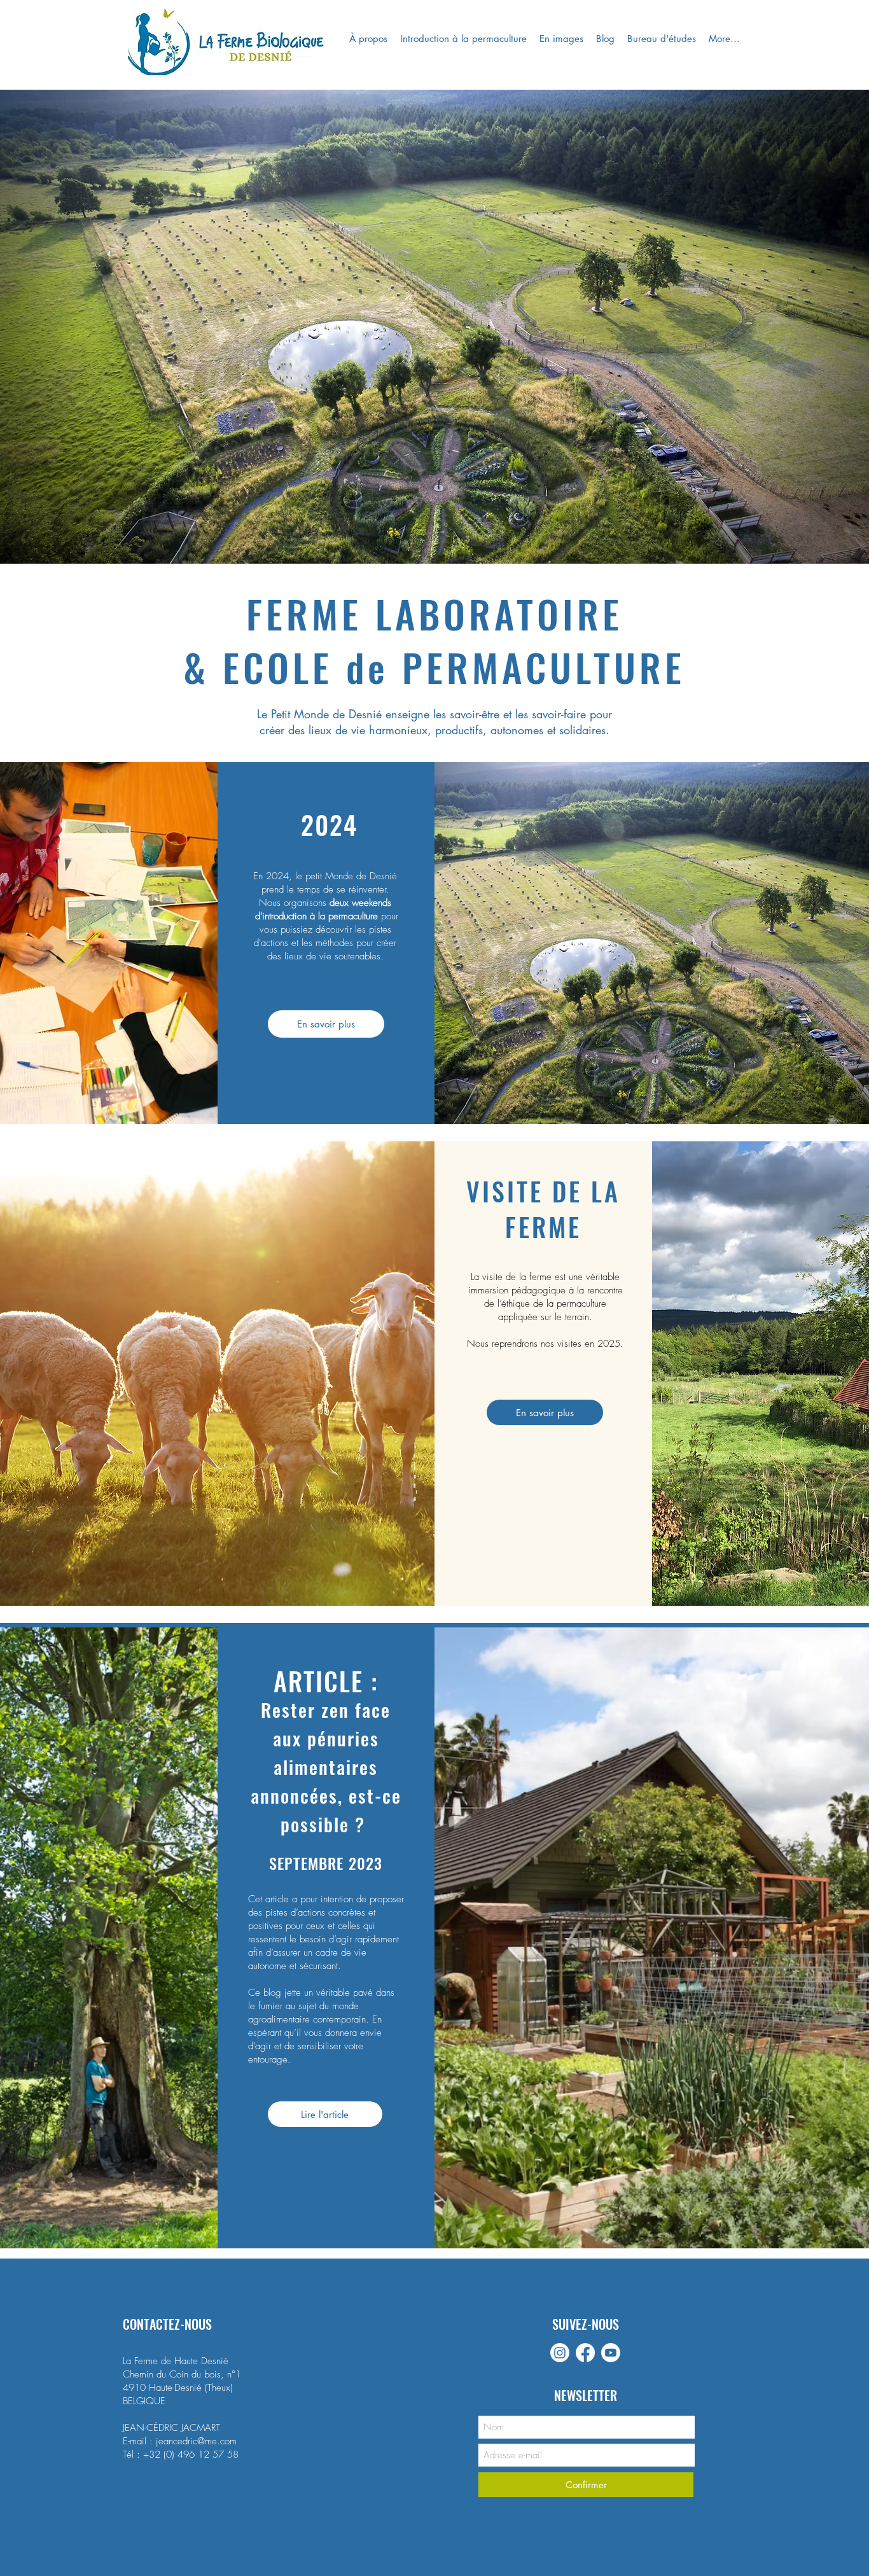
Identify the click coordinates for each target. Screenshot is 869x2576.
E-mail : (139, 2441)
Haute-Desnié (175, 2388)
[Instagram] (560, 2353)
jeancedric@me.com (196, 2441)
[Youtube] (611, 2353)
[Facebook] (585, 2353)
